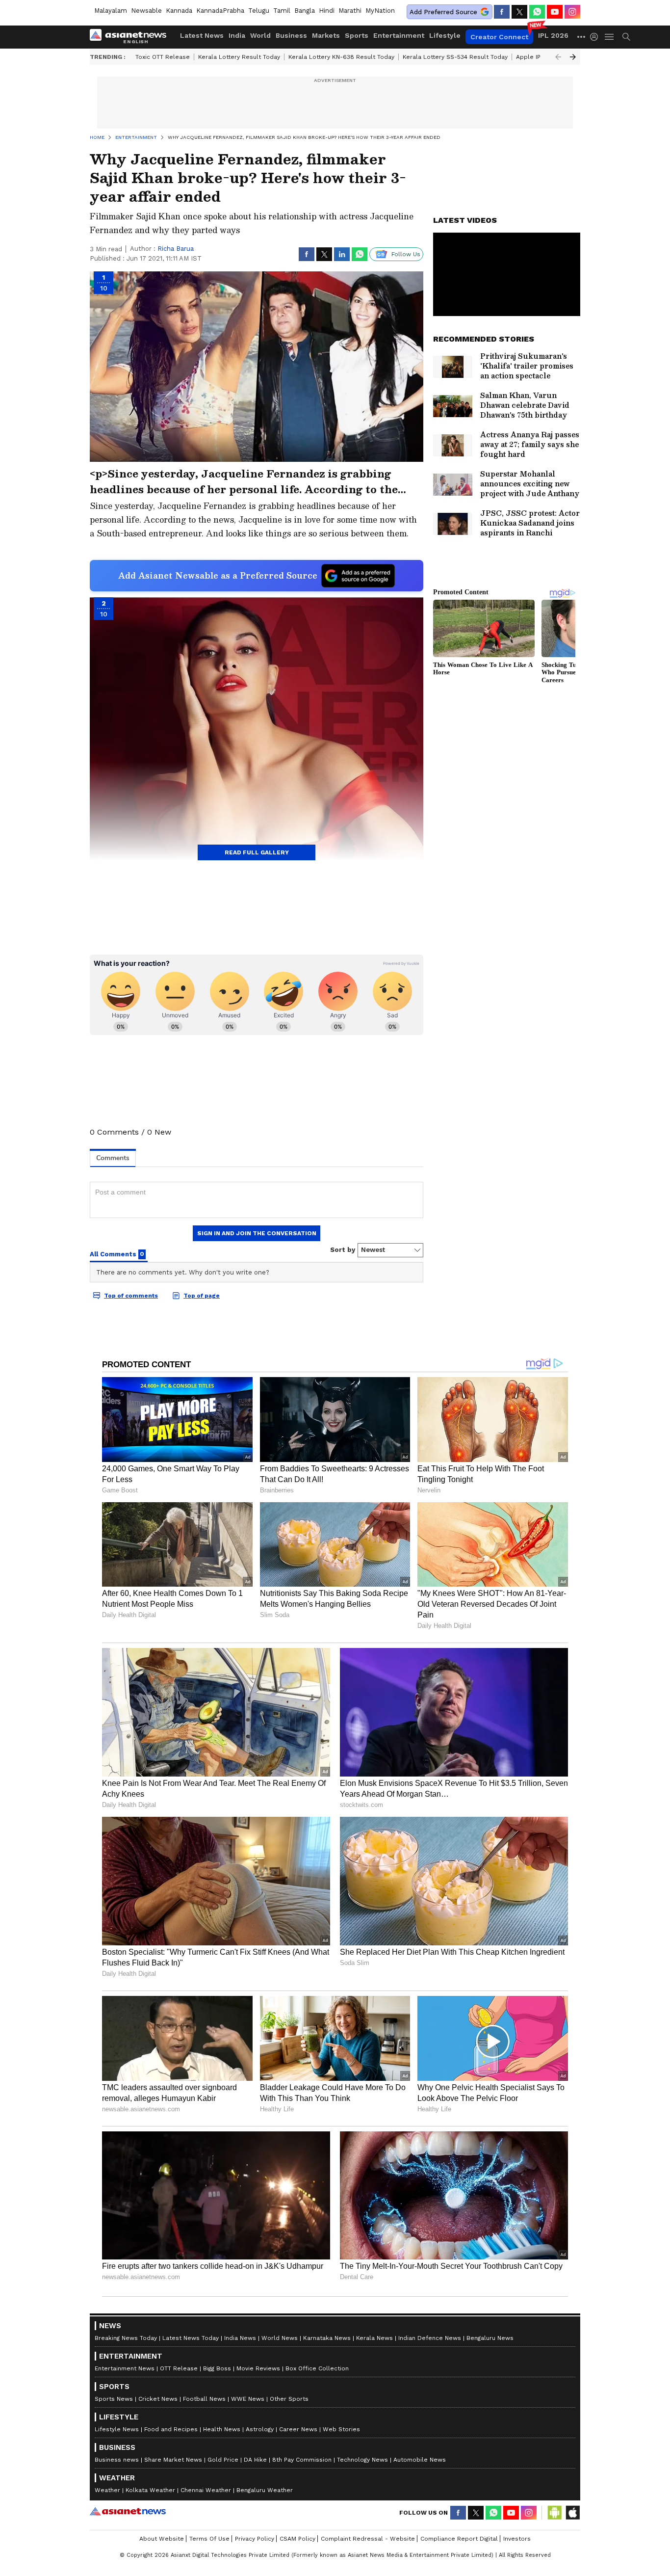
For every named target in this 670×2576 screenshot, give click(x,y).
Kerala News (374, 2338)
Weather (107, 2490)
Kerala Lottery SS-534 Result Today (455, 57)
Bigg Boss (217, 2368)
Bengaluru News (490, 2338)
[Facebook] (502, 12)
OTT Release (179, 2368)
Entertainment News (125, 2368)
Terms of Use (209, 2539)
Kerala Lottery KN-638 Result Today (341, 57)
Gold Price (223, 2460)
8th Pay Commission (302, 2460)
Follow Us (406, 254)
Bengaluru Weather (265, 2490)
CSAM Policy (297, 2539)
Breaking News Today (126, 2338)
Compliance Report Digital (459, 2539)
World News (280, 2338)
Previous (558, 57)
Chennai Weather (206, 2490)
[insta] (572, 12)
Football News (204, 2399)
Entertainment (399, 35)
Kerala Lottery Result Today (239, 57)
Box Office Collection (317, 2368)
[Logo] (131, 37)
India (237, 35)
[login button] (596, 37)
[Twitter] (519, 12)
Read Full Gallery (257, 852)
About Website (162, 2539)
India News (240, 2338)
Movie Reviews (258, 2368)
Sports (357, 35)
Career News (298, 2429)
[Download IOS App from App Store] (572, 2513)
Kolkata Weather (150, 2490)
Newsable (146, 11)
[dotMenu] (582, 37)
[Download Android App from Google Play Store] (555, 2513)
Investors (517, 2539)
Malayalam (111, 11)
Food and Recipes (171, 2429)
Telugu (259, 11)
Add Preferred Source (443, 12)
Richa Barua (176, 249)
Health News (222, 2429)
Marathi (350, 11)
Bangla (305, 11)
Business (291, 35)
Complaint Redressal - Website (368, 2539)
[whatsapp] (537, 12)
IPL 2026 (553, 35)
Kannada (179, 11)
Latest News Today (191, 2338)
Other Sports (289, 2399)
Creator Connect (499, 37)
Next (573, 57)
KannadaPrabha (220, 11)
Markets (326, 35)
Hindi (327, 11)
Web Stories (341, 2429)
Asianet (128, 2511)
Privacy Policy (255, 2539)
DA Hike (255, 2460)
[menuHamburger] (610, 37)
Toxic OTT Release (163, 57)
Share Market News (173, 2460)
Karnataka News (327, 2338)
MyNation (380, 11)
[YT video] (555, 12)
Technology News (362, 2460)
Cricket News (158, 2399)
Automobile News (420, 2460)
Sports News (114, 2399)
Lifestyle (445, 35)
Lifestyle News (117, 2429)
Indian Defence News (430, 2338)
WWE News (248, 2399)
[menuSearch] (626, 37)
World (260, 35)
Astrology (260, 2429)
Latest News (202, 35)
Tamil (282, 11)
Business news (117, 2460)
